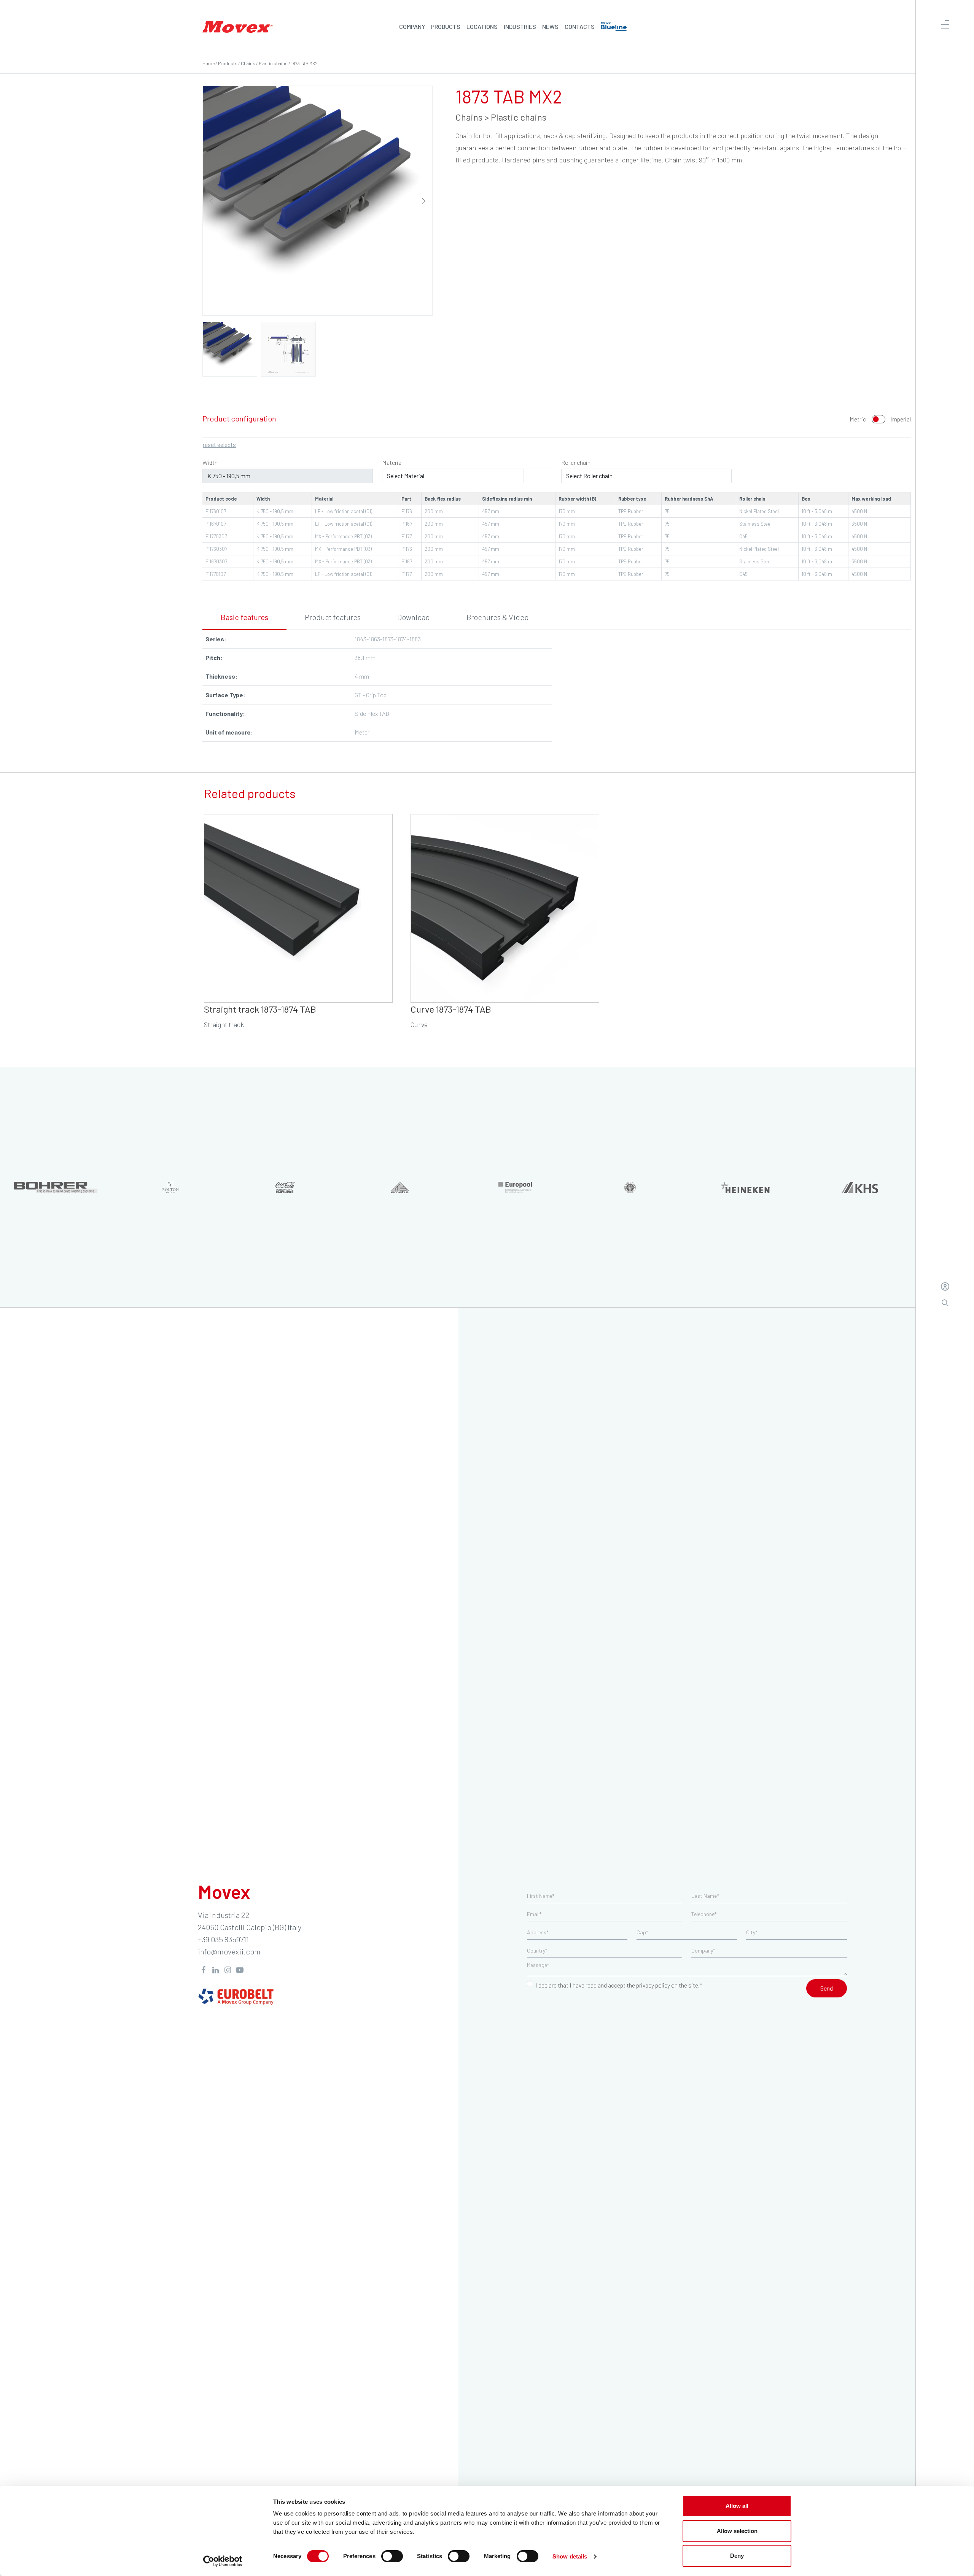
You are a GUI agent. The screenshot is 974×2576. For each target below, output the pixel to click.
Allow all (737, 2506)
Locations (482, 26)
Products (446, 26)
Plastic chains (273, 63)
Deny (737, 2556)
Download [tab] (414, 617)
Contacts (580, 26)
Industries (520, 26)
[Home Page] (238, 26)
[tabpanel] (557, 689)
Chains (248, 63)
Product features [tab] (333, 617)
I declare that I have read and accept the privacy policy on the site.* (619, 1985)
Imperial (901, 419)
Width (210, 462)
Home (208, 63)
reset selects (219, 444)
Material (392, 462)
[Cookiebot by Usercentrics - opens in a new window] (223, 2561)
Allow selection (737, 2531)
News (550, 26)
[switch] (392, 2556)
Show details (570, 2556)
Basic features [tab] (244, 617)
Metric (858, 419)
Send (827, 1988)
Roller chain (576, 462)
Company (412, 26)
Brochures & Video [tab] (497, 617)
